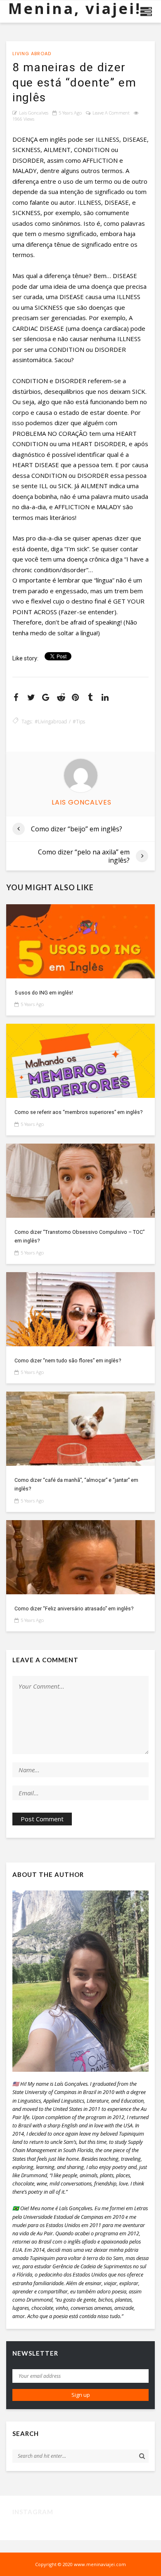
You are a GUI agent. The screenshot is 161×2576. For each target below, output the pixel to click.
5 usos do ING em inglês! (44, 993)
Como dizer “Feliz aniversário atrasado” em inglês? (74, 1609)
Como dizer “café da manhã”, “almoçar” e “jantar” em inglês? (76, 1484)
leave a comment (111, 113)
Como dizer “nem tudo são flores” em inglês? (68, 1361)
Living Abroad (32, 54)
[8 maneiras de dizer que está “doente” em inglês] (80, 941)
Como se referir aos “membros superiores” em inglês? (78, 1112)
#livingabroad (51, 722)
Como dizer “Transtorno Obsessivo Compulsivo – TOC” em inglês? (79, 1236)
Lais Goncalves (34, 113)
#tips (79, 722)
